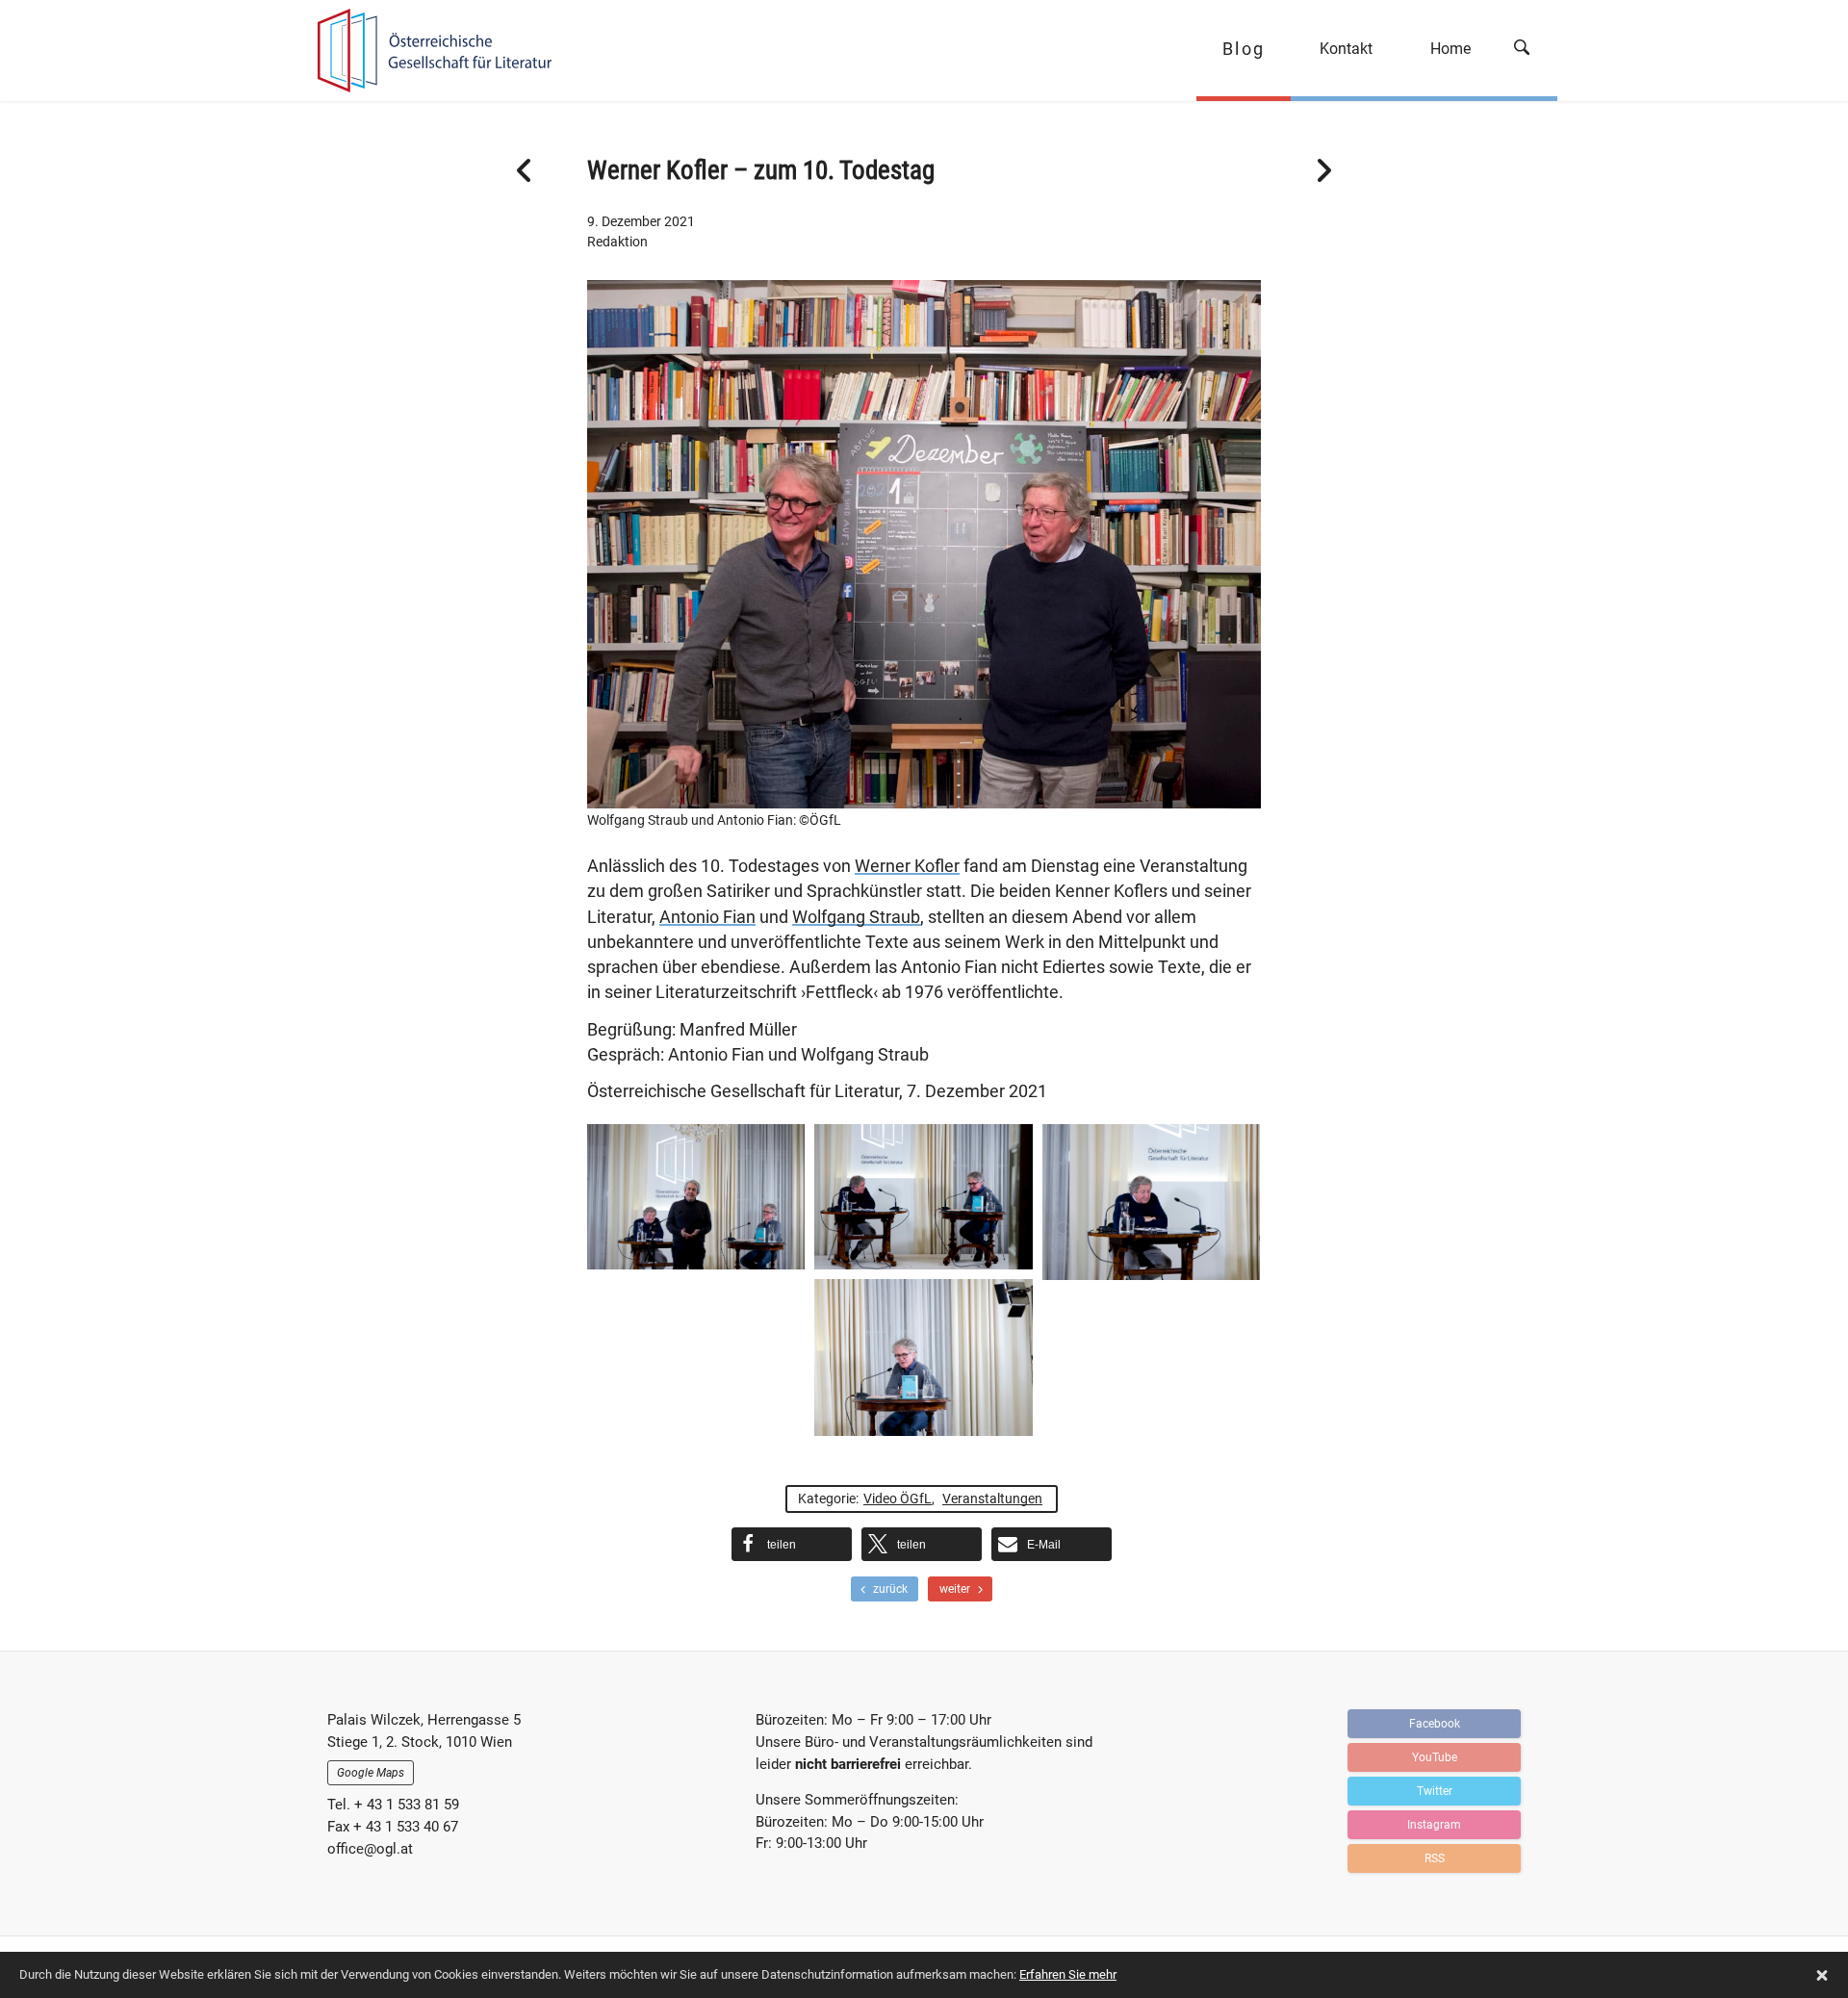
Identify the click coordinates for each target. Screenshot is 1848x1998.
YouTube (1435, 1757)
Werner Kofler (907, 866)
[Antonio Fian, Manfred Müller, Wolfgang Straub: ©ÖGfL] (696, 1197)
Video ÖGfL (898, 1498)
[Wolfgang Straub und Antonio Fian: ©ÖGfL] (924, 795)
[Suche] (1528, 51)
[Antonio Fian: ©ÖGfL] (1151, 1202)
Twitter (1435, 1791)
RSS (1435, 1858)
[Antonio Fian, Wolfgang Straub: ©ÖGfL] (923, 1197)
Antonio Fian (707, 917)
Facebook (1435, 1724)
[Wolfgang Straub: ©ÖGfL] (923, 1358)
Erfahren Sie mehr (1068, 1974)
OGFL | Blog (426, 51)
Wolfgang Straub (856, 917)
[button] (792, 1544)
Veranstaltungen (992, 1498)
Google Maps (371, 1773)
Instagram (1434, 1825)
